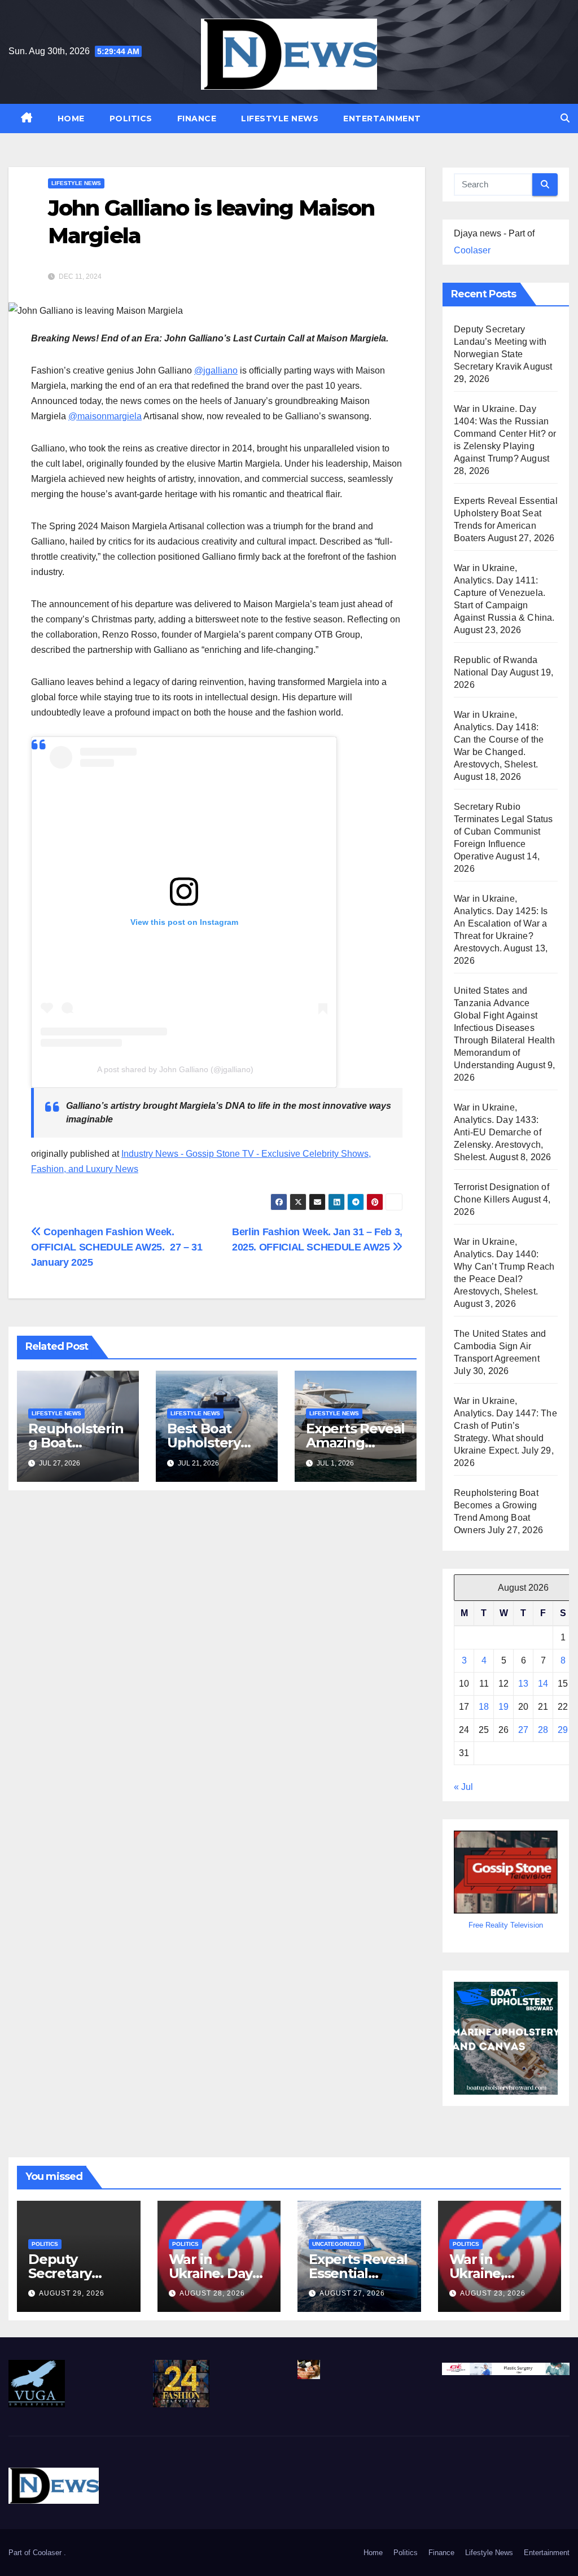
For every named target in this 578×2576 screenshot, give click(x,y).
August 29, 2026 (72, 2293)
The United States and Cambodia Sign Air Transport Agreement (500, 1346)
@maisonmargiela (105, 416)
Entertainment (382, 119)
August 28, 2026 (212, 2293)
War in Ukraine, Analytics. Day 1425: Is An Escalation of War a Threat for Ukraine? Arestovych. (501, 923)
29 (563, 1730)
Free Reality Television (506, 1925)
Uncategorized (336, 2244)
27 (523, 1730)
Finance (197, 119)
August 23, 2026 (493, 2293)
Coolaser (472, 250)
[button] (565, 118)
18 (484, 1707)
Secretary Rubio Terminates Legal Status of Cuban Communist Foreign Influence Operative (503, 831)
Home (71, 119)
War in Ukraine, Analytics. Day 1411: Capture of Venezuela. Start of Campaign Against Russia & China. (504, 593)
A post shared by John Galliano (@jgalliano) (175, 1069)
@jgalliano (216, 370)
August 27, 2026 (352, 2293)
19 (503, 1707)
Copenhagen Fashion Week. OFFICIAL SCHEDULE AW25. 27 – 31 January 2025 (117, 1247)
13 (523, 1684)
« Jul (463, 1787)
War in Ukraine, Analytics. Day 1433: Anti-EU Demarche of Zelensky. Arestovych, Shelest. (498, 1132)
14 (543, 1684)
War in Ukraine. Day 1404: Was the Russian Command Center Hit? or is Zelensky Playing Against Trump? (505, 434)
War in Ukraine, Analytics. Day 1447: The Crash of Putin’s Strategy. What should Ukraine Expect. (505, 1426)
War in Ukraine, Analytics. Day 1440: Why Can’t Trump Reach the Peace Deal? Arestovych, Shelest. (504, 1267)
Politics (131, 119)
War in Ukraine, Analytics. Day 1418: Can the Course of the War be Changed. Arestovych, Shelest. (499, 740)
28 (543, 1730)
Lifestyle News (280, 119)
